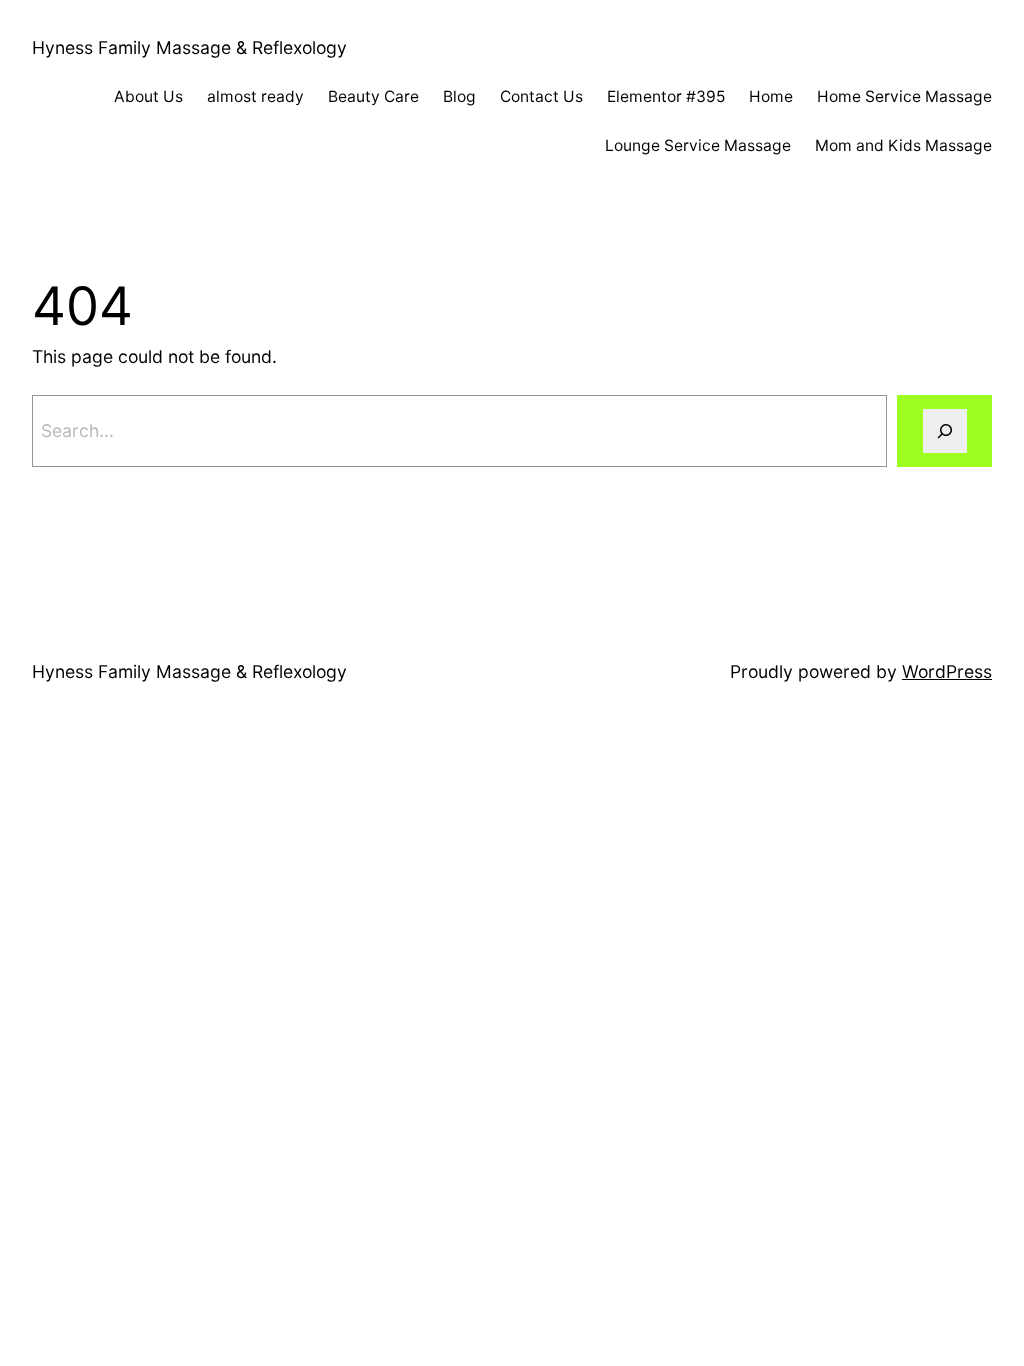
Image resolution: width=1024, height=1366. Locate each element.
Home (771, 96)
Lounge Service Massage (698, 145)
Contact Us (541, 96)
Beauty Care (373, 96)
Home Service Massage (904, 96)
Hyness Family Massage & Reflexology (189, 47)
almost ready (255, 96)
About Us (148, 96)
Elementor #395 (666, 96)
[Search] (944, 430)
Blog (459, 96)
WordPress (947, 671)
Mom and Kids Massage (903, 145)
